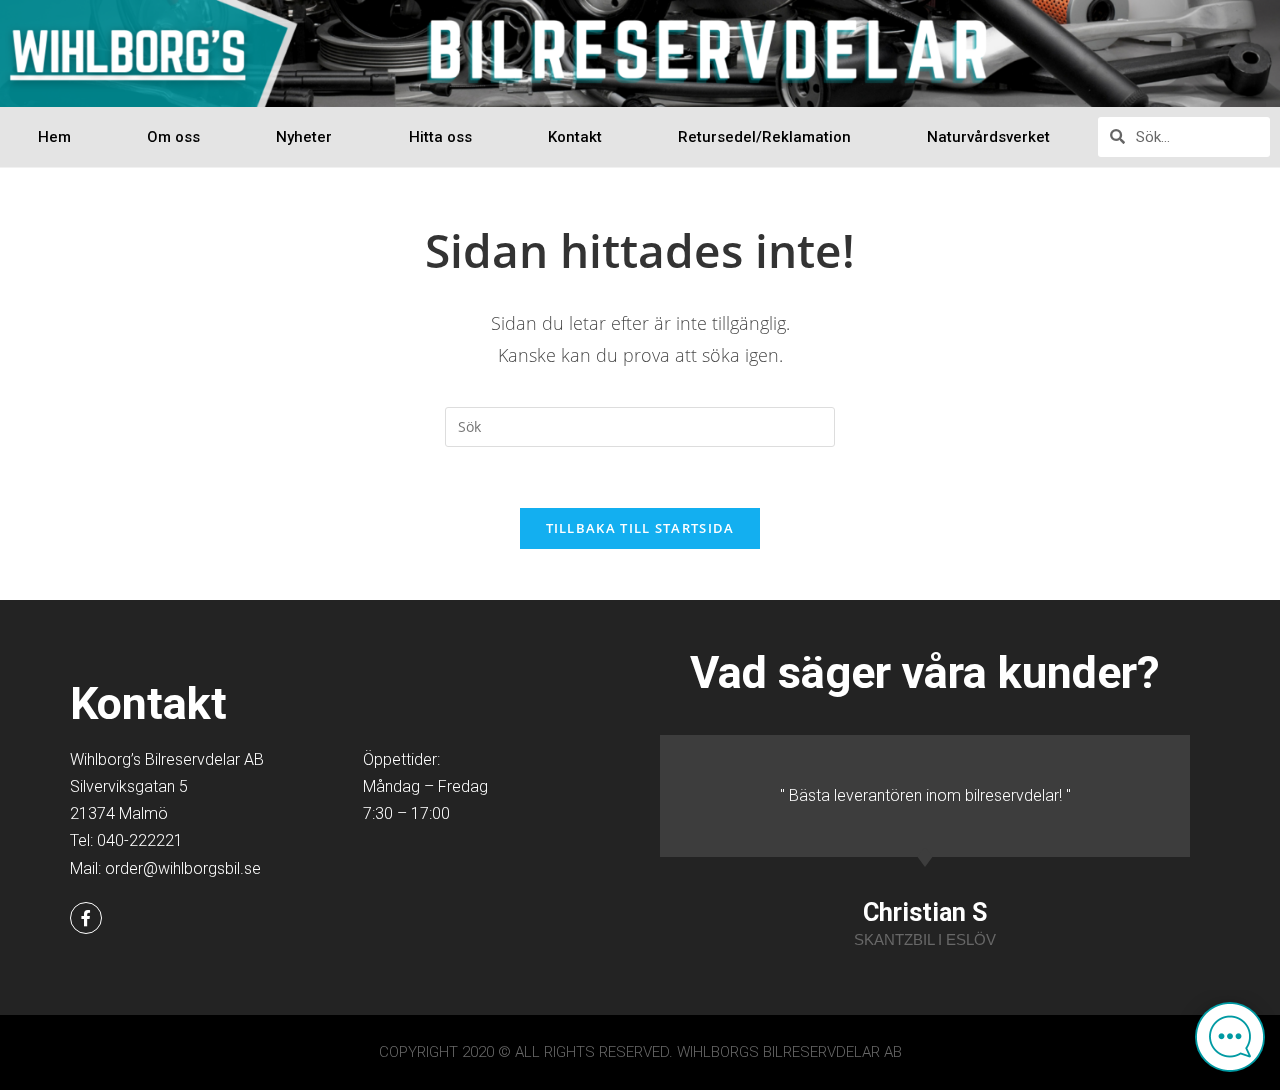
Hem (54, 137)
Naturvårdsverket (988, 137)
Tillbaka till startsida (640, 528)
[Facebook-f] (86, 918)
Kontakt (575, 137)
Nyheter (304, 137)
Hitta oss (440, 137)
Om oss (173, 137)
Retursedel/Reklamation (764, 137)
